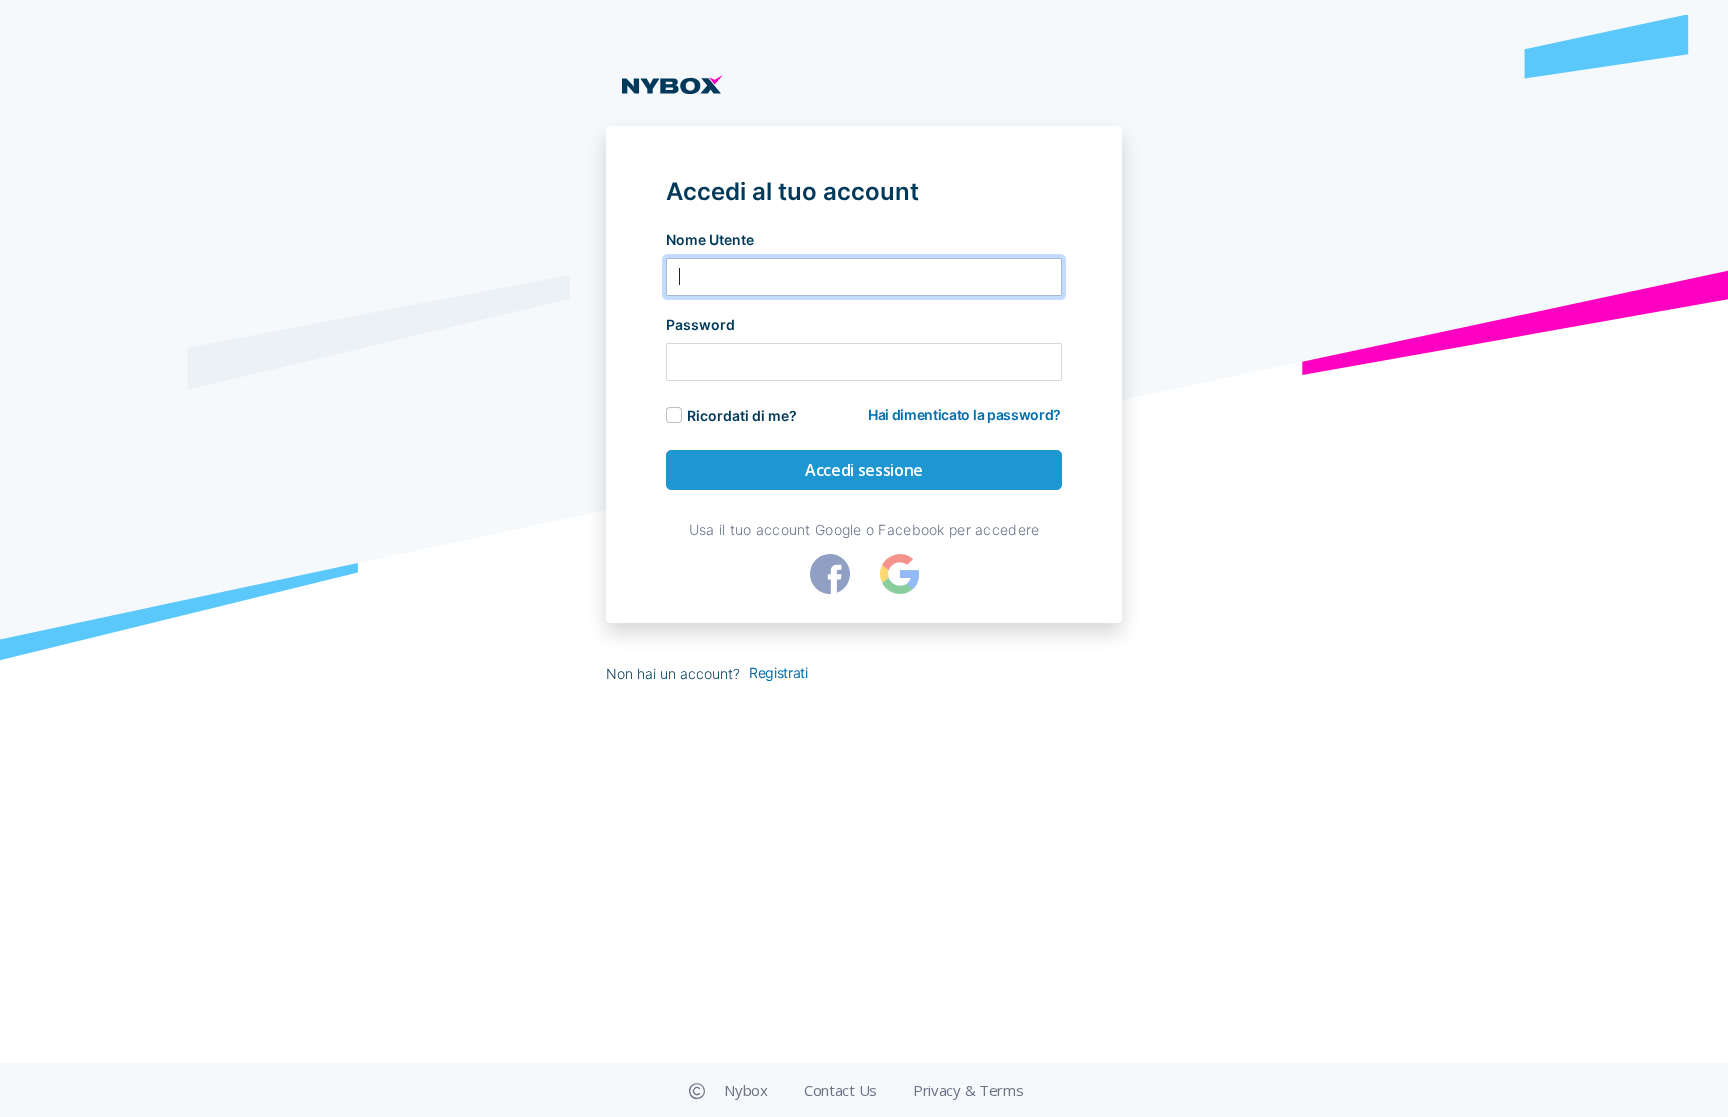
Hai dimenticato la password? (964, 414)
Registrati (778, 672)
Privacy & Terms (968, 1090)
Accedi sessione (864, 470)
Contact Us (840, 1090)
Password (700, 324)
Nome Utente (710, 239)
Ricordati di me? (742, 415)
